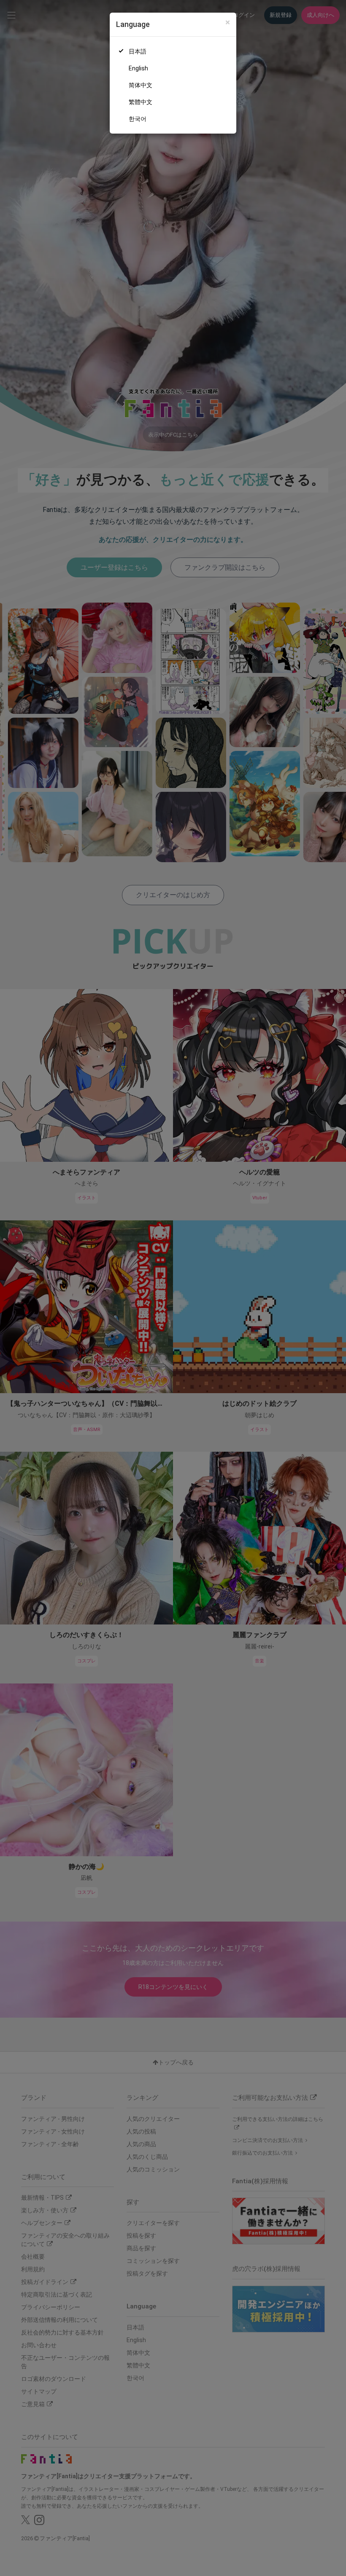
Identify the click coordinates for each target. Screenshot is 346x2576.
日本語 (138, 51)
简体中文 (141, 85)
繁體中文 (141, 102)
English (138, 68)
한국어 (138, 119)
